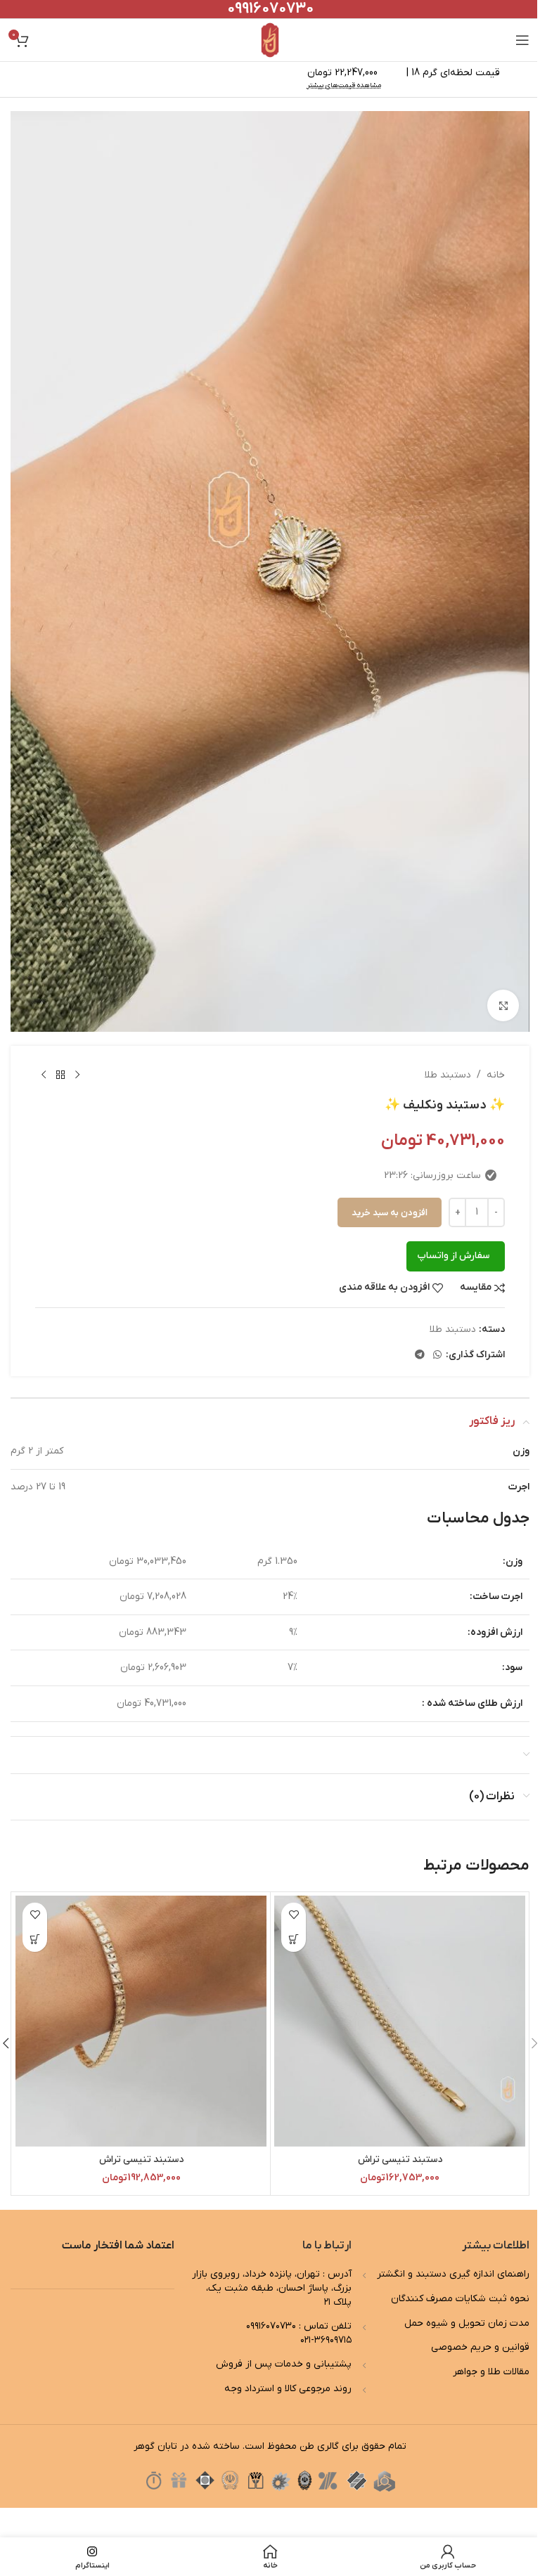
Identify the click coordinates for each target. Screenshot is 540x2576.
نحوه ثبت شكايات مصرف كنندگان (460, 2299)
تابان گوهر (155, 2446)
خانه (496, 1075)
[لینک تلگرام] (420, 1355)
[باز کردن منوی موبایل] (522, 40)
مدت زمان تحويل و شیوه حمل (467, 2323)
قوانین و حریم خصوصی (480, 2347)
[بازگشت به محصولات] (60, 1075)
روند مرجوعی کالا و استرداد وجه (288, 2389)
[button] (294, 1940)
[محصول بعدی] (44, 1075)
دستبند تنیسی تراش (400, 2160)
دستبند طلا (448, 1075)
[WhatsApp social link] (437, 1355)
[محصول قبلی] (77, 1075)
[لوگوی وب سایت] (270, 40)
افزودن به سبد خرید (390, 1213)
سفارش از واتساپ (453, 1256)
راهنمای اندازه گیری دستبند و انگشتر (453, 2274)
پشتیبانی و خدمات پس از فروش (284, 2364)
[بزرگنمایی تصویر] (503, 1005)
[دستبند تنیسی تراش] (400, 2021)
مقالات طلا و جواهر (491, 2372)
